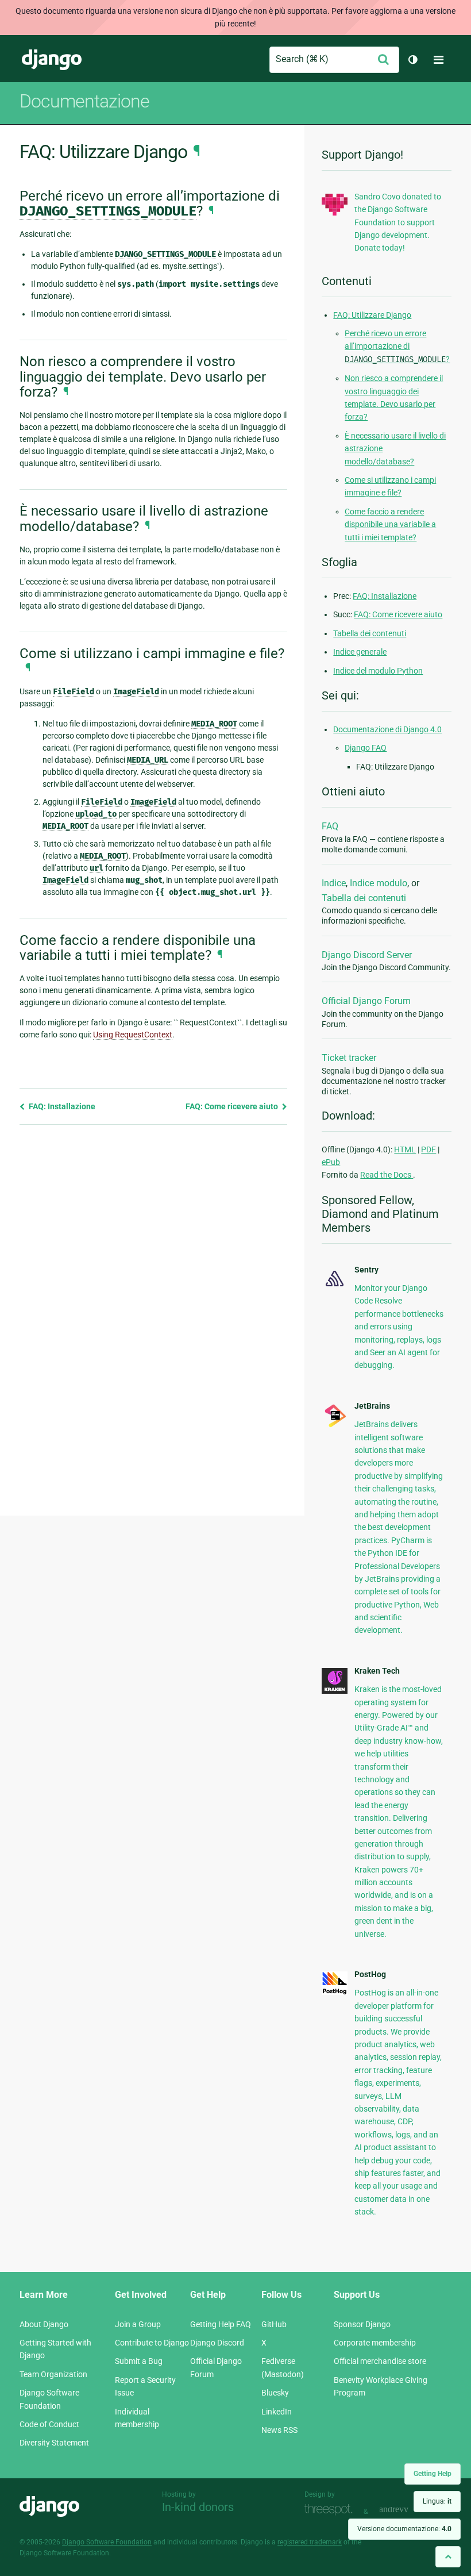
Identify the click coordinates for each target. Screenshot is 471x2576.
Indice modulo (379, 883)
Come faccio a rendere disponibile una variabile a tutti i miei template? (390, 524)
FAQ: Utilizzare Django (372, 315)
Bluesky (275, 2393)
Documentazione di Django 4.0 (387, 729)
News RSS (279, 2430)
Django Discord (217, 2343)
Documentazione (84, 101)
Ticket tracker (349, 1058)
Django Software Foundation (107, 2542)
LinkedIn (277, 2412)
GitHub (274, 2324)
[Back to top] (448, 2557)
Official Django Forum (366, 1001)
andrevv (407, 2510)
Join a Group (138, 2324)
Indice (334, 883)
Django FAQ (366, 748)
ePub (331, 1162)
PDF (428, 1149)
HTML (405, 1149)
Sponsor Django (362, 2324)
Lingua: (437, 2501)
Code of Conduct (49, 2424)
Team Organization (53, 2374)
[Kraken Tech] (335, 1691)
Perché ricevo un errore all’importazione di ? (397, 346)
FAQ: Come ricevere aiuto (233, 1106)
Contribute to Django (152, 2343)
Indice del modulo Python (378, 671)
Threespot (331, 2510)
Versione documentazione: (404, 2529)
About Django (44, 2324)
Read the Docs (387, 1175)
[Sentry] (335, 1287)
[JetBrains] (335, 1426)
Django (52, 60)
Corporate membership (375, 2343)
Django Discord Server (367, 955)
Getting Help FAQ (221, 2324)
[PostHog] (335, 1992)
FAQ (330, 826)
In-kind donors (198, 2507)
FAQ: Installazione (61, 1106)
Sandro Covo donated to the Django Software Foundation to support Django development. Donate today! (398, 222)
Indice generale (360, 652)
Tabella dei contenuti (370, 633)
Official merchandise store (380, 2361)
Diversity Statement (54, 2443)
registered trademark (310, 2542)
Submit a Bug (139, 2361)
